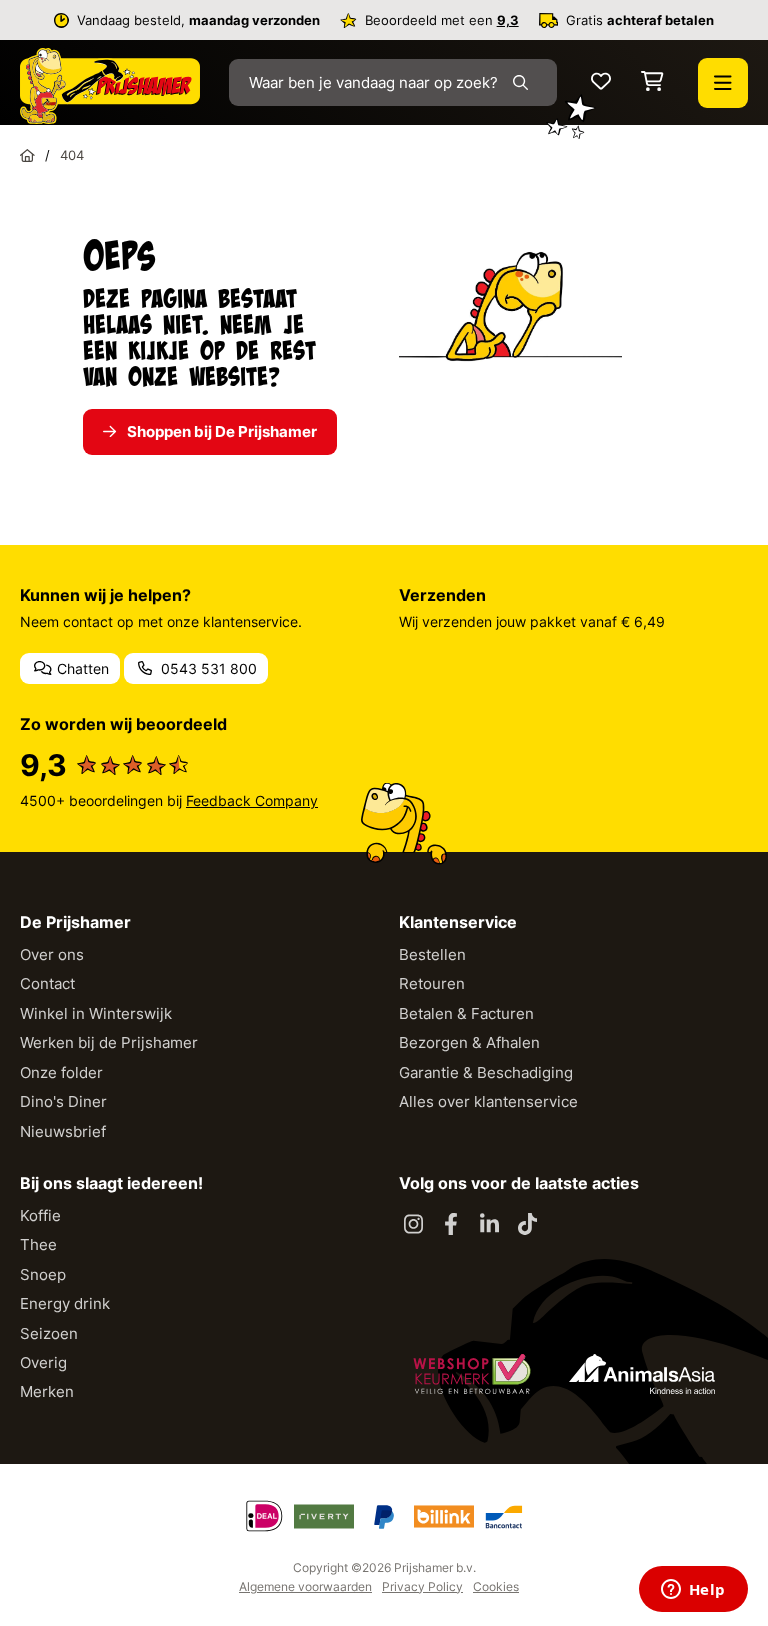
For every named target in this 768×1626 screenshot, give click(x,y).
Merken (47, 1391)
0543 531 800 (207, 668)
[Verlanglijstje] (601, 82)
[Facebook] (451, 1225)
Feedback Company (252, 800)
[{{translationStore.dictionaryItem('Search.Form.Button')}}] (524, 82)
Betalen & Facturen (466, 1013)
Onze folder (61, 1072)
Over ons (52, 954)
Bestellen (432, 954)
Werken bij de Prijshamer (109, 1042)
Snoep (43, 1274)
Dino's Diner (63, 1101)
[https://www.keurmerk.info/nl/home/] (472, 1374)
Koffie (40, 1215)
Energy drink (65, 1303)
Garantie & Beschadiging (486, 1072)
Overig (43, 1362)
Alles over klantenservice (488, 1101)
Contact (47, 983)
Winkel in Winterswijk (96, 1013)
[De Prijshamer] (110, 86)
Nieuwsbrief (63, 1131)
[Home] (27, 155)
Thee (38, 1244)
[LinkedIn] (489, 1225)
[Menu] (723, 83)
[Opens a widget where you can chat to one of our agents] (693, 1591)
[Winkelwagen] (652, 82)
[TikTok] (527, 1225)
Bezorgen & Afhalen (469, 1042)
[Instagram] (413, 1225)
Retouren (432, 983)
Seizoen (49, 1333)
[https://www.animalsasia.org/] (642, 1374)
